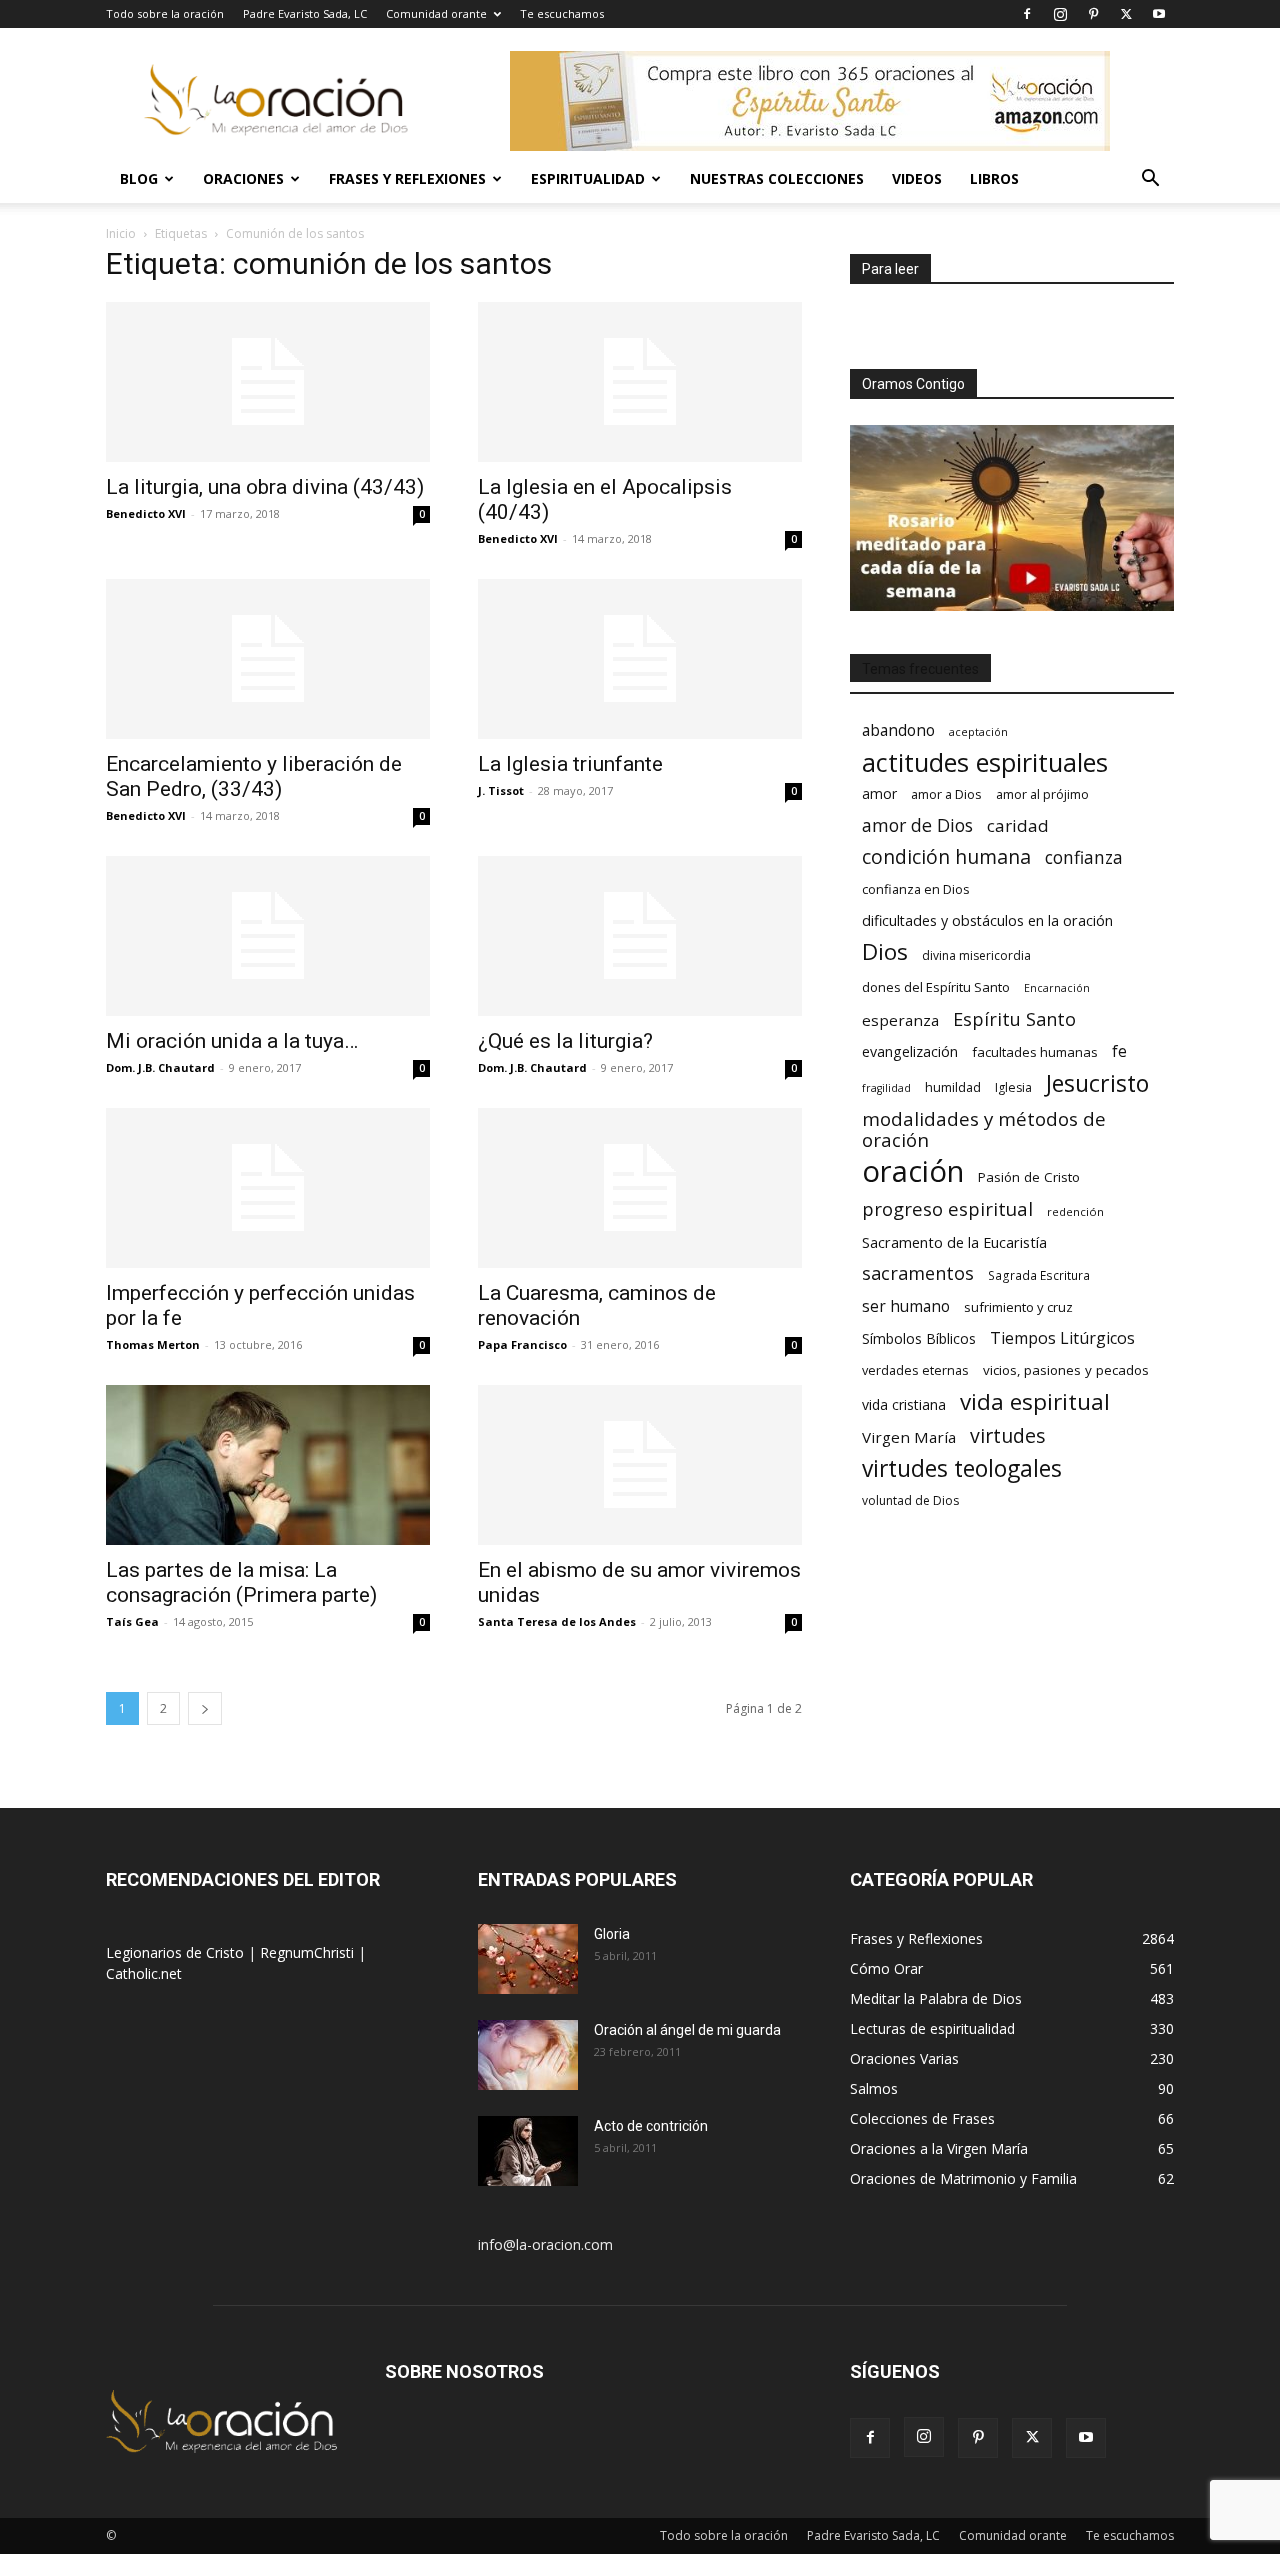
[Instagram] (1060, 14)
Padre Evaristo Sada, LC (305, 13)
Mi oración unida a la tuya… (232, 1041)
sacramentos (918, 1273)
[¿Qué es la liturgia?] (640, 936)
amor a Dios (946, 794)
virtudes (1008, 1435)
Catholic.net (144, 1973)
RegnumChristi (309, 1952)
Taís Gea (132, 1621)
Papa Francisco (522, 1344)
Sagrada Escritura (1039, 1275)
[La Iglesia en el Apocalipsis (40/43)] (640, 382)
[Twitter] (1126, 14)
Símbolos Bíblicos (919, 1338)
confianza (1084, 857)
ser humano (906, 1306)
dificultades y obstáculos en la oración (987, 920)
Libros (994, 178)
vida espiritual (1035, 1401)
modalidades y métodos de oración (984, 1130)
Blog (139, 178)
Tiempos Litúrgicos (1062, 1338)
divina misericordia (976, 955)
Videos (917, 178)
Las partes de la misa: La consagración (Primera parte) (241, 1582)
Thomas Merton (153, 1344)
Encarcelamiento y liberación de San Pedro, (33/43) (254, 776)
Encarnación (1057, 988)
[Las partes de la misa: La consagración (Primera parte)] (268, 1465)
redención (1075, 1211)
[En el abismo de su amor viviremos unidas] (640, 1465)
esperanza (900, 1020)
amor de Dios (917, 825)
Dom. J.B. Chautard (160, 1067)
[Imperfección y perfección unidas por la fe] (268, 1188)
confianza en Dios (916, 889)
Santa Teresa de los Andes (557, 1621)
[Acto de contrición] (528, 2151)
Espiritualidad (588, 178)
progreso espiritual (947, 1208)
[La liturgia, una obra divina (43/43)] (268, 382)
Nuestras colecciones (777, 178)
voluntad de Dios (910, 1500)
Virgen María (909, 1437)
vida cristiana (904, 1404)
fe (1119, 1051)
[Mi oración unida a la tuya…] (268, 936)
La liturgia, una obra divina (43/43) (265, 487)
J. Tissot (501, 790)
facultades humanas (1035, 1052)
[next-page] (205, 1708)
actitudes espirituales (985, 762)
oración (913, 1171)
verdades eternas (915, 1370)
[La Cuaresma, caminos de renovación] (640, 1188)
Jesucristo (1097, 1083)
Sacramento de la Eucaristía (954, 1242)
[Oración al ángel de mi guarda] (528, 2055)
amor (879, 793)
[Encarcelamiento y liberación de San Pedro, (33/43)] (268, 659)
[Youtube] (1159, 14)
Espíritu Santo (1014, 1019)
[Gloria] (528, 1959)
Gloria (612, 1934)
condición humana (946, 856)
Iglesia (1013, 1087)
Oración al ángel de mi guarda (687, 2030)
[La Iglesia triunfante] (640, 659)
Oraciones (243, 178)
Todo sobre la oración (165, 13)
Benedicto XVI (146, 513)
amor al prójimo (1042, 794)
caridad (1018, 825)
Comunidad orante (436, 13)
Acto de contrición (651, 2126)
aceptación (978, 731)
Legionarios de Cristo (177, 1952)
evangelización (910, 1051)
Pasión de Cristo (1029, 1177)
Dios (885, 951)
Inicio (121, 233)
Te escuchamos (562, 13)
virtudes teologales (962, 1468)
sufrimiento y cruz (1018, 1307)
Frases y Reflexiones (407, 178)
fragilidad (886, 1088)
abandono (898, 730)
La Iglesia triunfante (570, 764)
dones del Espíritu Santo (936, 987)
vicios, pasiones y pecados (1066, 1370)
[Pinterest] (1093, 14)
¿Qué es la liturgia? (565, 1041)
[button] (1150, 180)
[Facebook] (1027, 14)
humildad (953, 1087)
